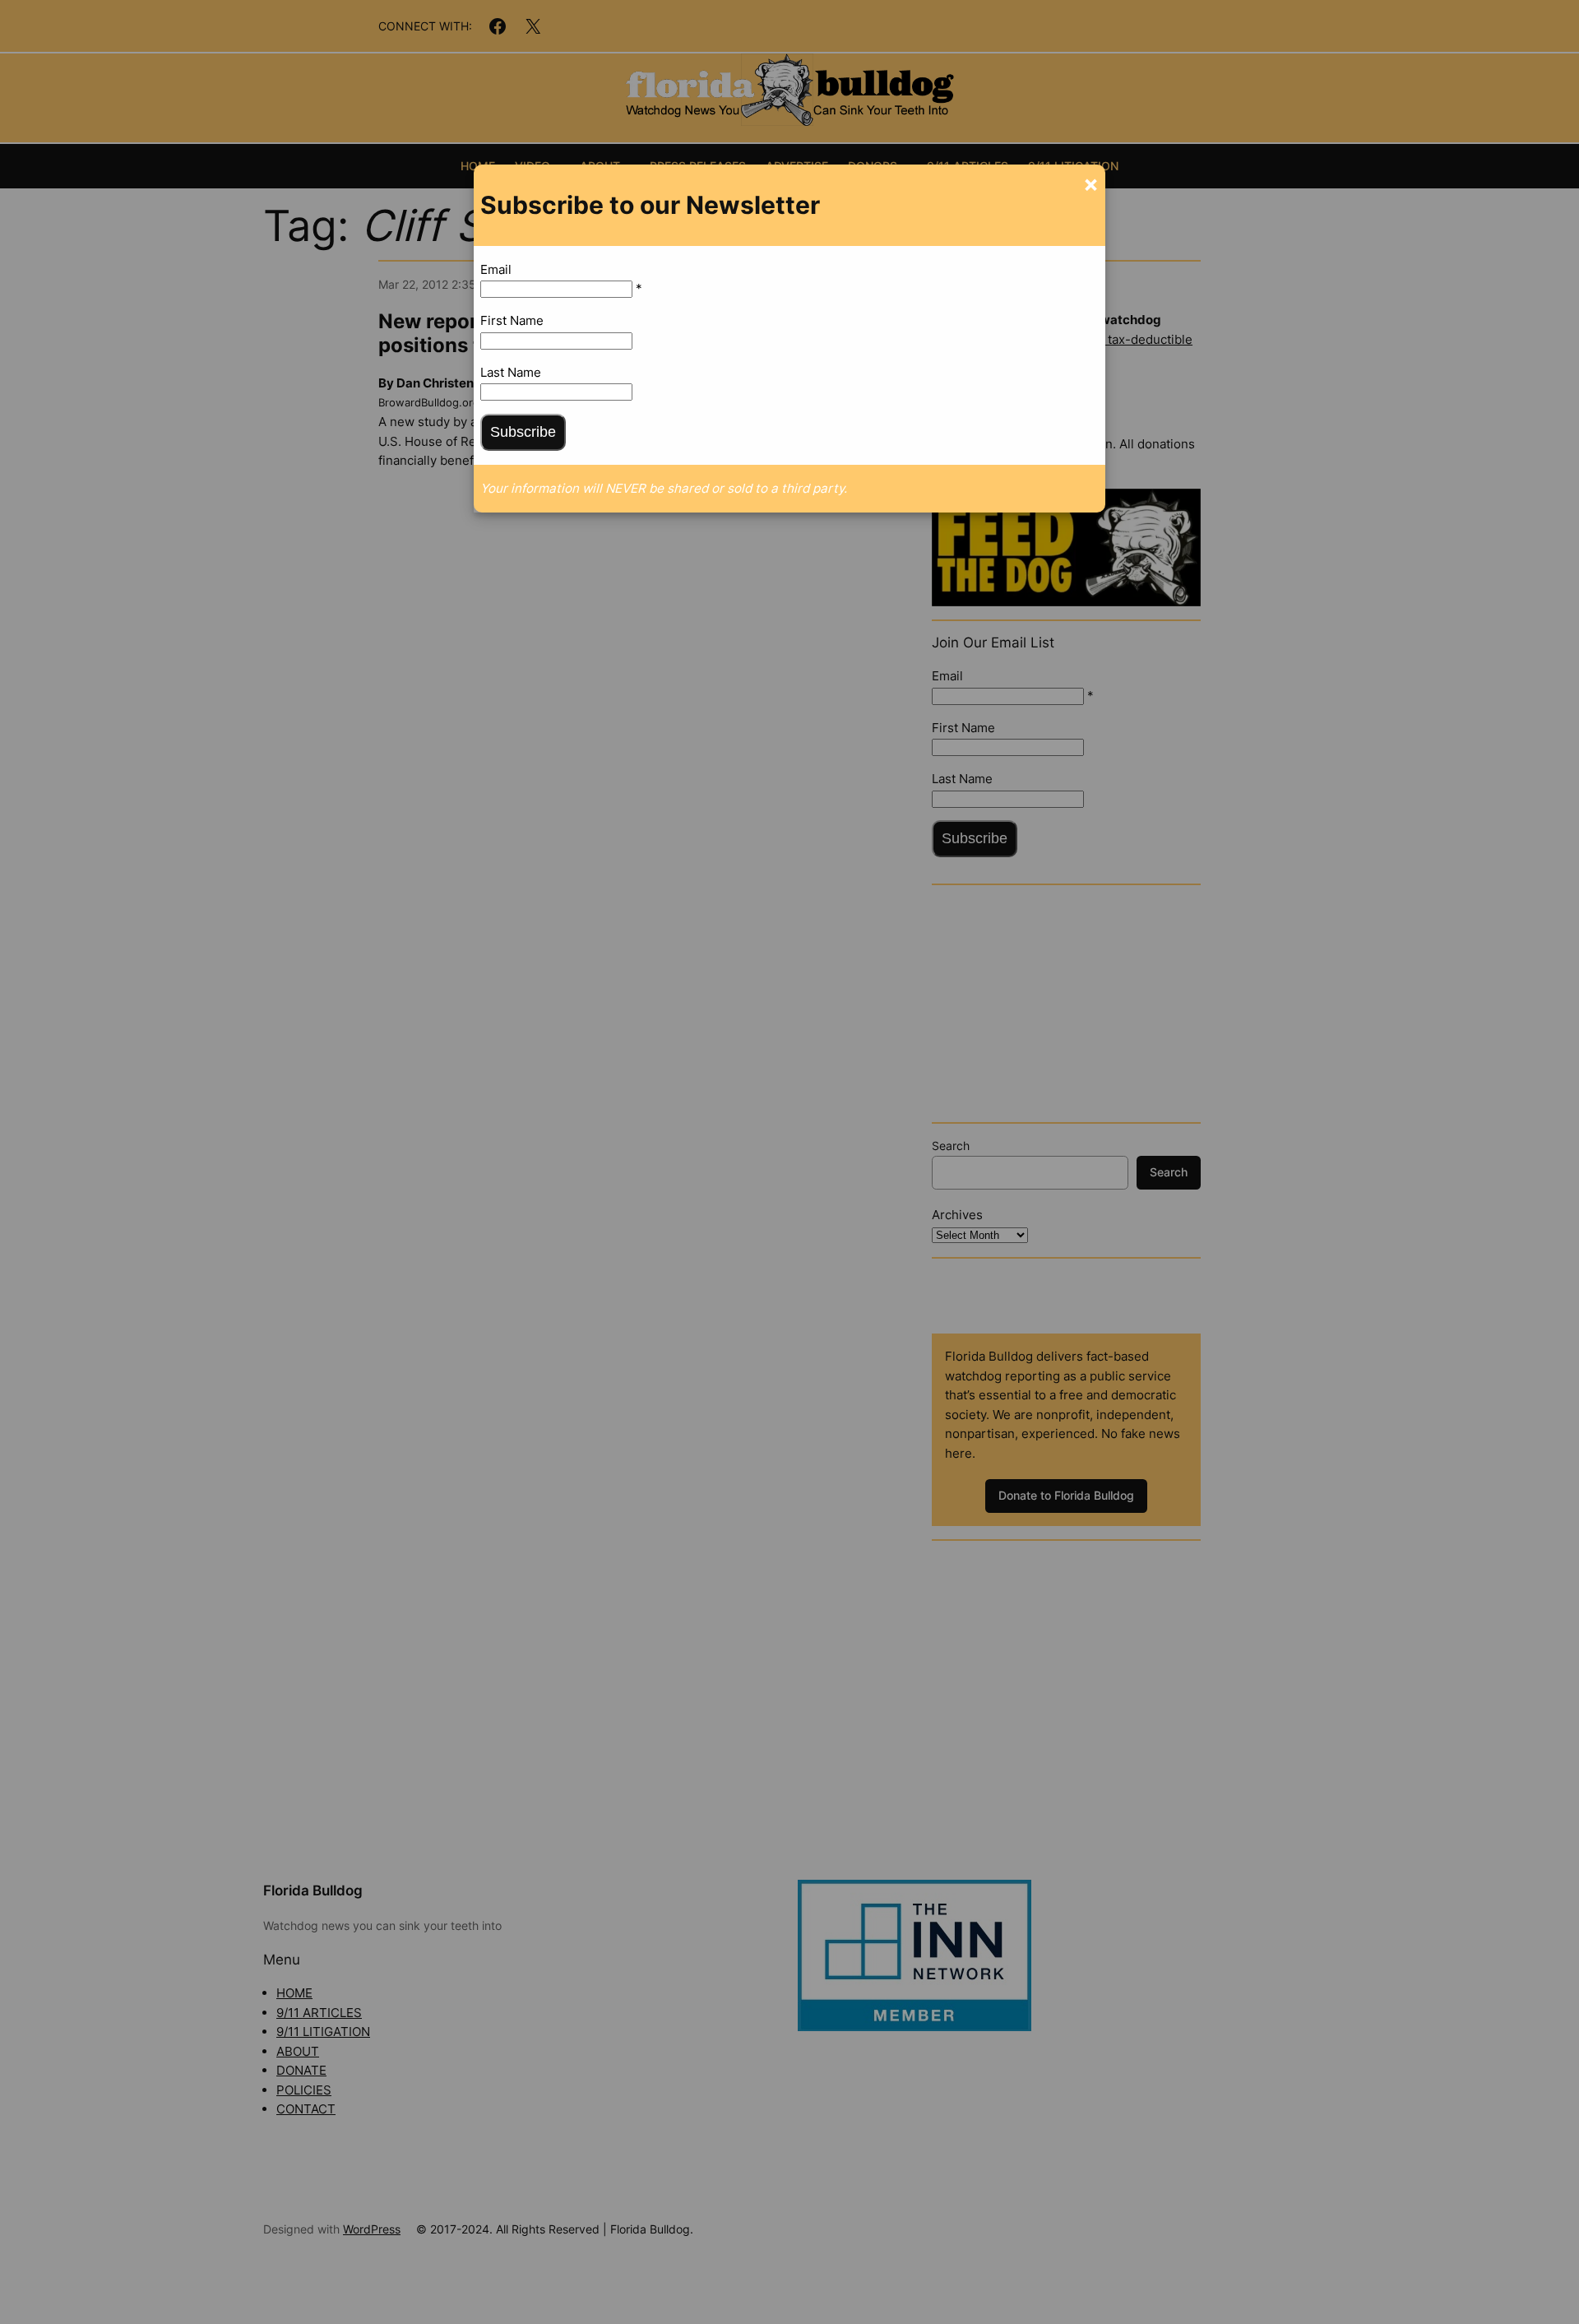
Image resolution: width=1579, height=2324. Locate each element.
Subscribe (523, 432)
